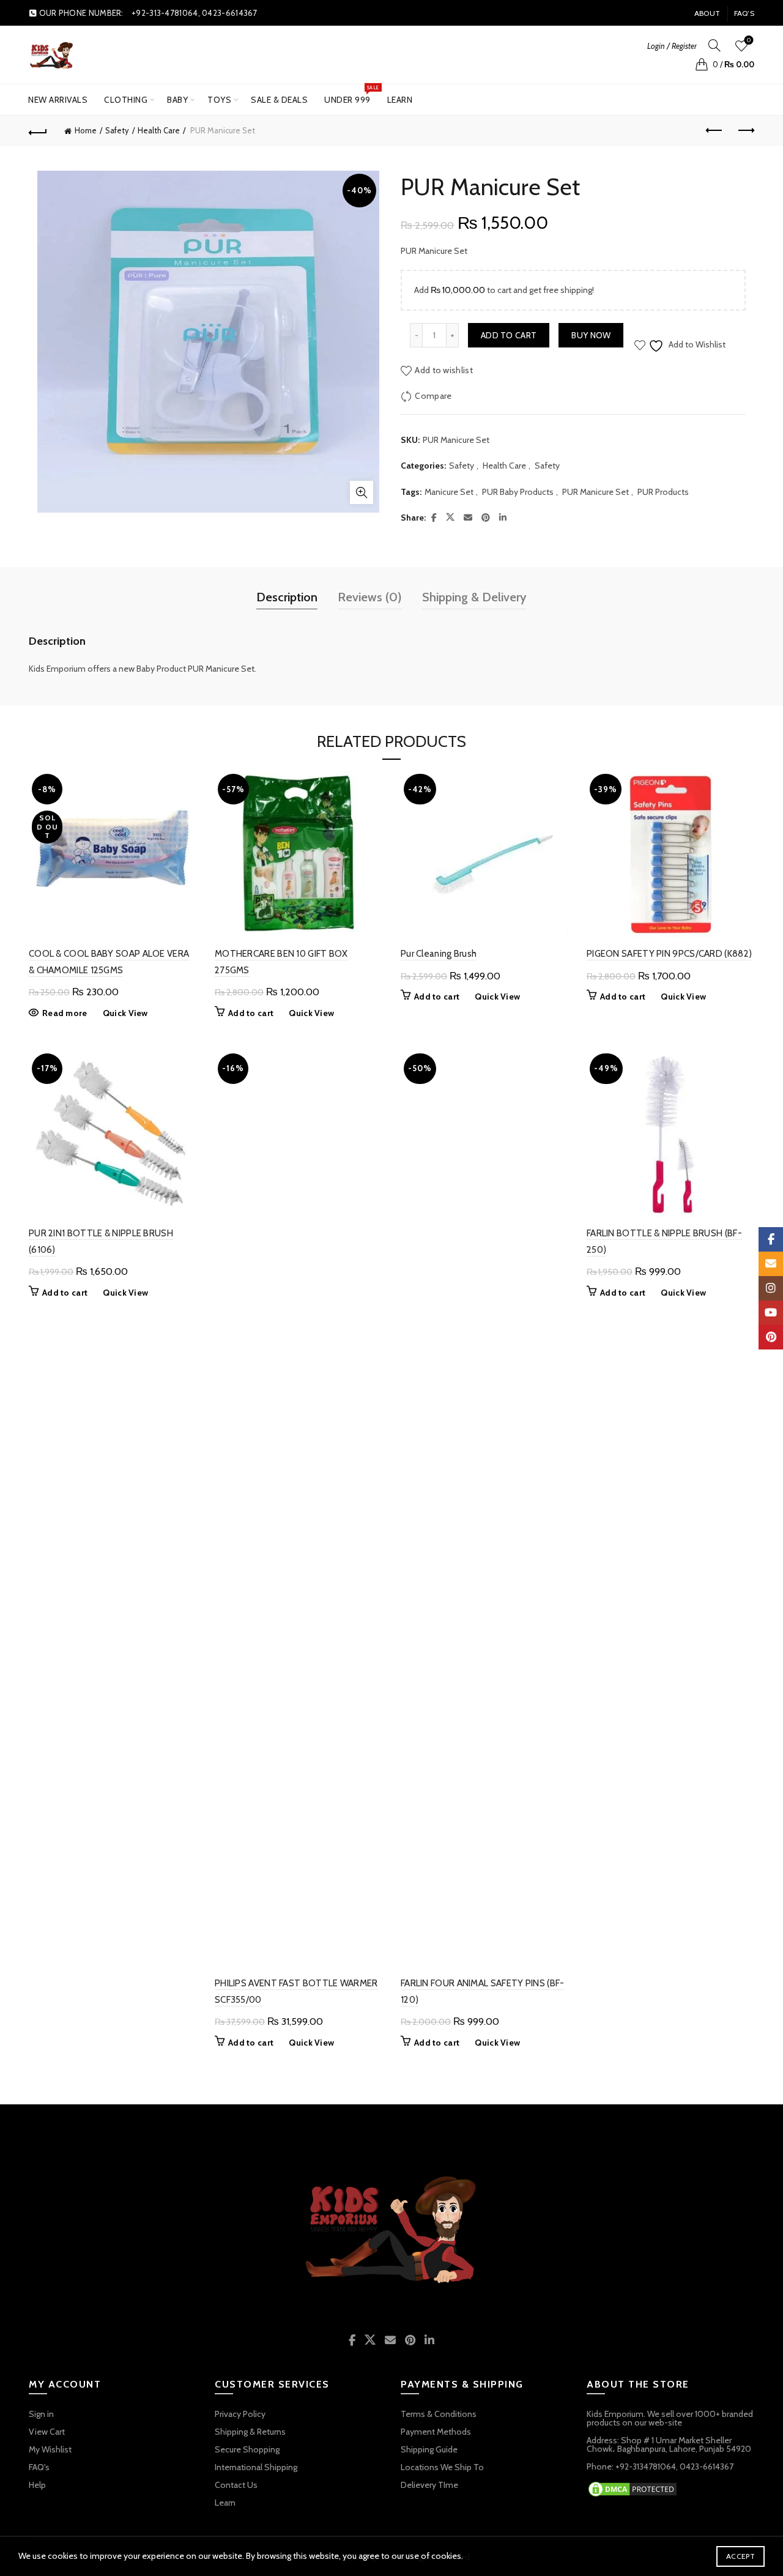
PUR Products (663, 492)
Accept (740, 2556)
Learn (400, 100)
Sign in (41, 2414)
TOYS (219, 100)
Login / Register (672, 46)
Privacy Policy (240, 2414)
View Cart (47, 2432)
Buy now (591, 335)
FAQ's (39, 2467)
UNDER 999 (351, 95)
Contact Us (236, 2485)
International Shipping (256, 2467)
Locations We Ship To (442, 2467)
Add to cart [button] (251, 1013)
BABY (177, 100)
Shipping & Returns (250, 2432)
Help (37, 2485)
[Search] (714, 45)
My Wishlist (50, 2449)
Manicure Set (449, 492)
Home (86, 130)
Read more (65, 1013)
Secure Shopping (247, 2449)
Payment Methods (436, 2432)
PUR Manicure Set (596, 492)
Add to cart (509, 335)
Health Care (159, 130)
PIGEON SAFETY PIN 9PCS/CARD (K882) (669, 954)
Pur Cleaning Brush (439, 954)
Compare (433, 396)
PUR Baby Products (518, 492)
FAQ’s (744, 13)
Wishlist (749, 40)
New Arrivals (58, 100)
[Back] (38, 131)
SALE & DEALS (279, 100)
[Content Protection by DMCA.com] (633, 2488)
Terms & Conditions (439, 2414)
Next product (745, 131)
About (707, 13)
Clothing (126, 100)
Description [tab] (287, 597)
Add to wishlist (444, 370)
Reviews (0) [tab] (370, 597)
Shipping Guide (429, 2449)
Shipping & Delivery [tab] (474, 597)
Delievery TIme (429, 2485)
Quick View (125, 1013)
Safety (117, 130)
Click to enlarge (362, 492)
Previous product (714, 131)
